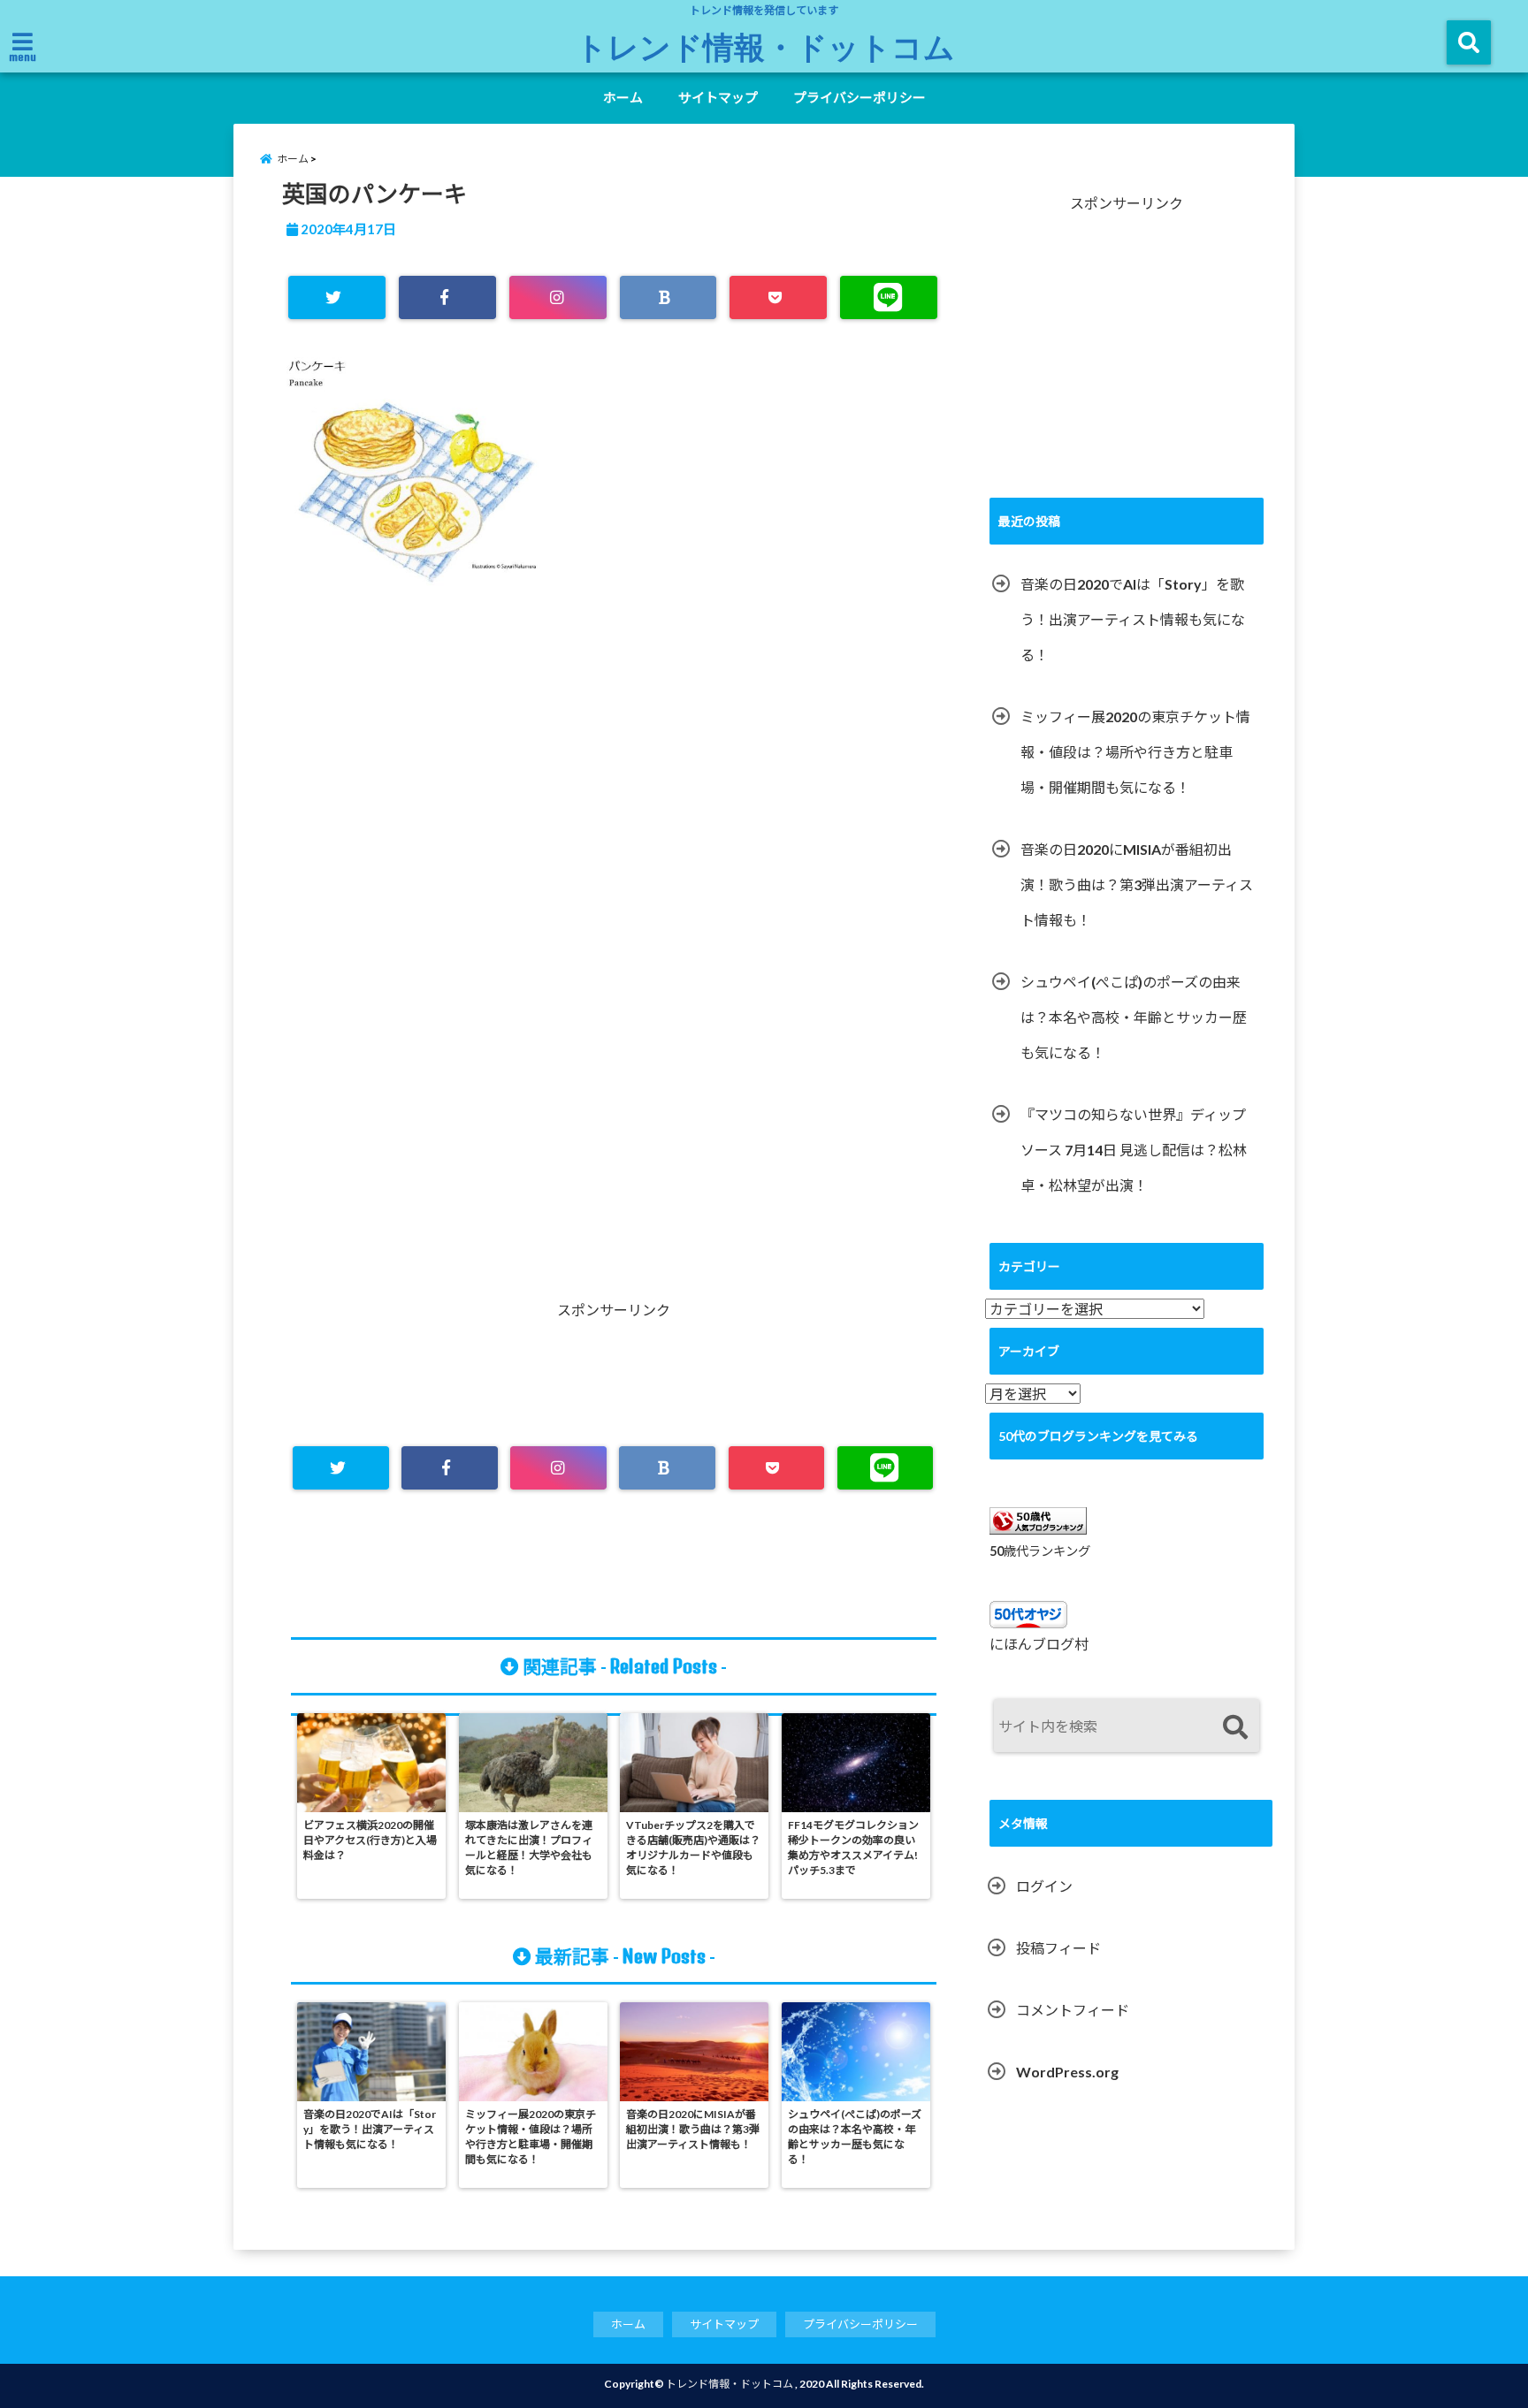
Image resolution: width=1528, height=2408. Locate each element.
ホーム (623, 97)
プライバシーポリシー (859, 97)
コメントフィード (1073, 2010)
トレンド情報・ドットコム (765, 46)
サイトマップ (718, 97)
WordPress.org (1067, 2072)
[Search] (1235, 1728)
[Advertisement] (614, 804)
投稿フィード (1058, 1948)
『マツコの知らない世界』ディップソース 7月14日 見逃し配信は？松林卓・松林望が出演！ (1134, 1150)
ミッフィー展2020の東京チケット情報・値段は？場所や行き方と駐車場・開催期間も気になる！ (1135, 752)
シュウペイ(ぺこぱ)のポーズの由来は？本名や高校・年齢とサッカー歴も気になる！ (1134, 1017)
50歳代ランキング (1040, 1551)
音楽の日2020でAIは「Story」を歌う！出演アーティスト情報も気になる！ (1133, 619)
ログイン (1044, 1886)
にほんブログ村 (1039, 1644)
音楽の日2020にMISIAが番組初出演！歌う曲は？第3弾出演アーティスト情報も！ (1137, 884)
